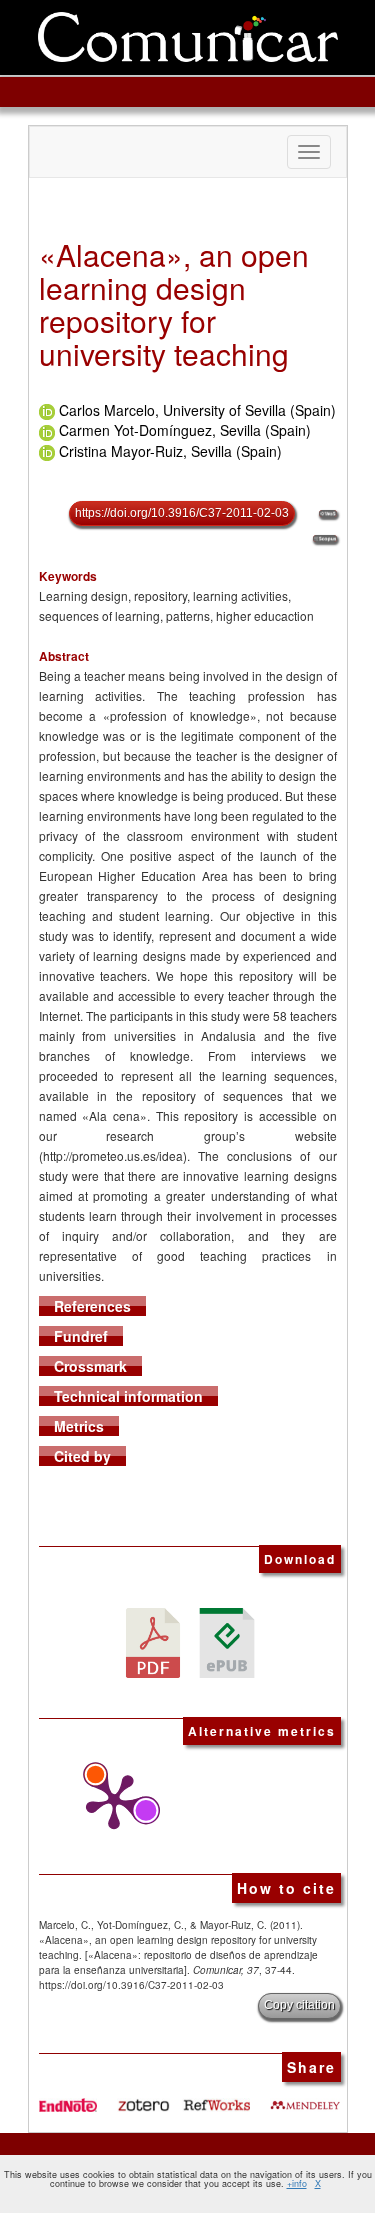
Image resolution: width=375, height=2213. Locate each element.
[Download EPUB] (227, 1641)
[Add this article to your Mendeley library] (305, 2097)
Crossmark (90, 1366)
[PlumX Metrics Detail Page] (109, 1802)
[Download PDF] (153, 1641)
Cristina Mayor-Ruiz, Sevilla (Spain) (170, 451)
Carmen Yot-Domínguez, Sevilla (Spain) (185, 430)
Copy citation (299, 2005)
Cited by (82, 1456)
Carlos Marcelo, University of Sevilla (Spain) (197, 410)
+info (297, 2183)
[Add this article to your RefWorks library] (216, 2097)
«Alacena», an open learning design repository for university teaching (174, 304)
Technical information (128, 1396)
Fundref (81, 1336)
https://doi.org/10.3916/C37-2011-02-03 (182, 513)
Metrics (79, 1426)
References (92, 1306)
